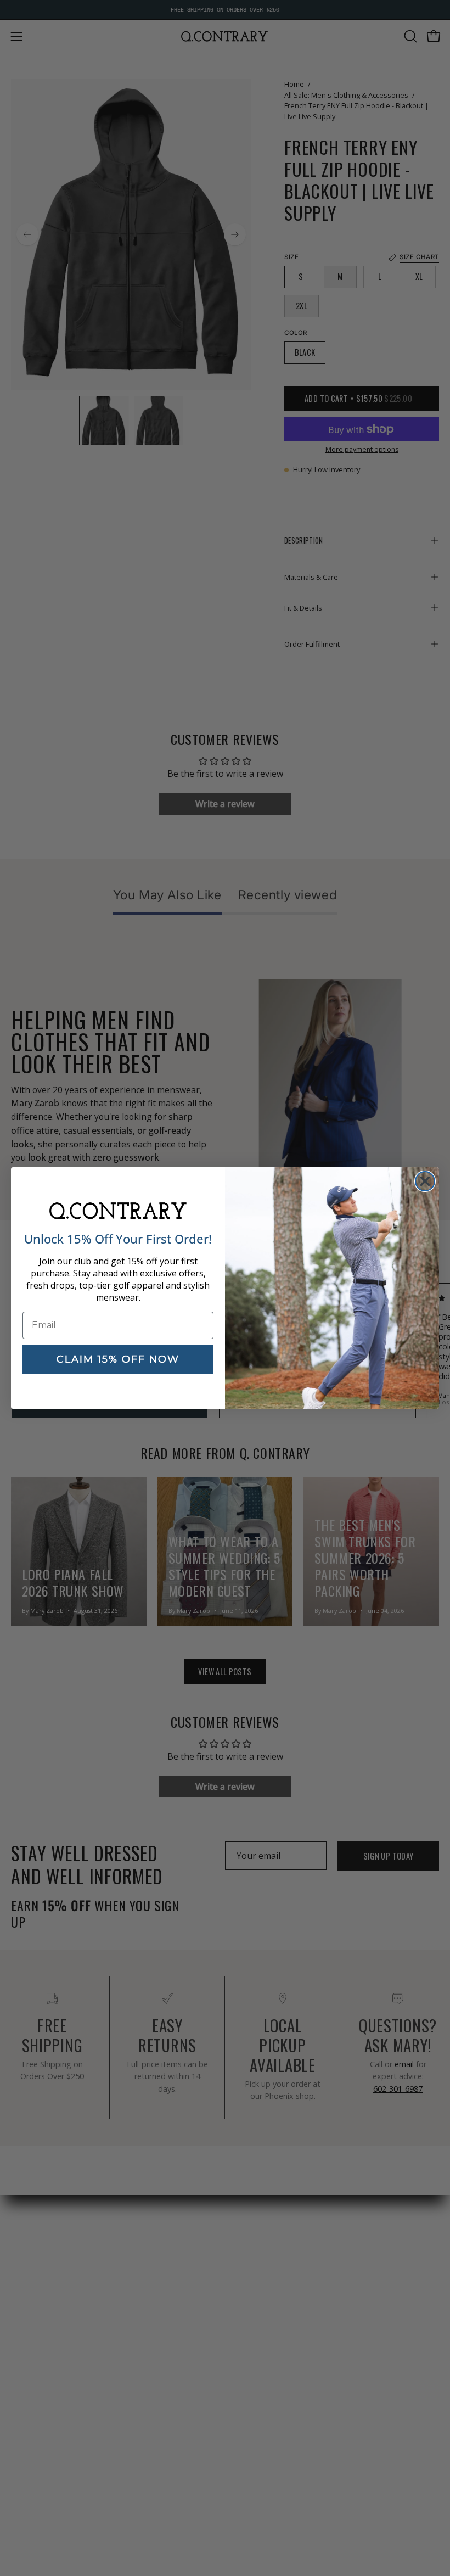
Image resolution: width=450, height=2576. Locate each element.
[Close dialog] (425, 1181)
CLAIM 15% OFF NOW (118, 1359)
